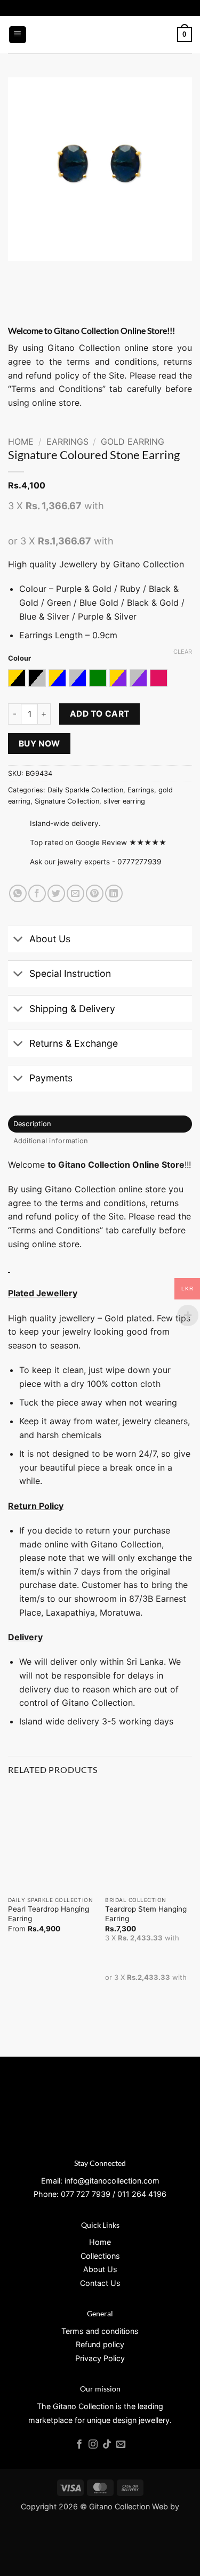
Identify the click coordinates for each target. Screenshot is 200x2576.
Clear (183, 652)
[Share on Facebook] (37, 893)
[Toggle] (18, 940)
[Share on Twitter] (56, 893)
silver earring (124, 801)
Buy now (39, 744)
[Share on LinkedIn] (114, 893)
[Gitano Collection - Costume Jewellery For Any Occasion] (100, 35)
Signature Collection (67, 801)
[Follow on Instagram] (93, 2445)
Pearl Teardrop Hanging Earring (49, 1914)
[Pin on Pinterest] (95, 893)
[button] (18, 35)
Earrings (67, 442)
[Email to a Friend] (75, 893)
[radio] (17, 678)
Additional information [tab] (51, 1141)
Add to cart (100, 714)
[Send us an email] (121, 2445)
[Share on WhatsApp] (18, 893)
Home (21, 442)
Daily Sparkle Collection (85, 790)
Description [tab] (33, 1124)
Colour (19, 659)
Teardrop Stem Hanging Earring (146, 1914)
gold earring (133, 442)
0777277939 (139, 862)
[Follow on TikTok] (107, 2445)
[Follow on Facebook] (79, 2445)
